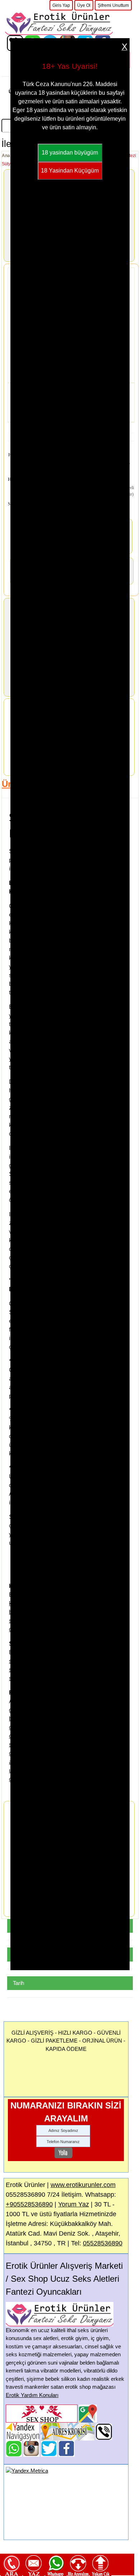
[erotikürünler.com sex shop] (59, 22)
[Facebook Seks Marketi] (67, 2448)
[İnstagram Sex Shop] (31, 2448)
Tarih (18, 1983)
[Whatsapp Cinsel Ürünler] (14, 2448)
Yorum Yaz (74, 2204)
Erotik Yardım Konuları (32, 2395)
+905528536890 (29, 2204)
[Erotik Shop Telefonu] (104, 2431)
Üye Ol (84, 5)
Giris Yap (61, 5)
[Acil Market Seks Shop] (49, 2448)
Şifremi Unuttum (113, 5)
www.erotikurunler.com (83, 2185)
